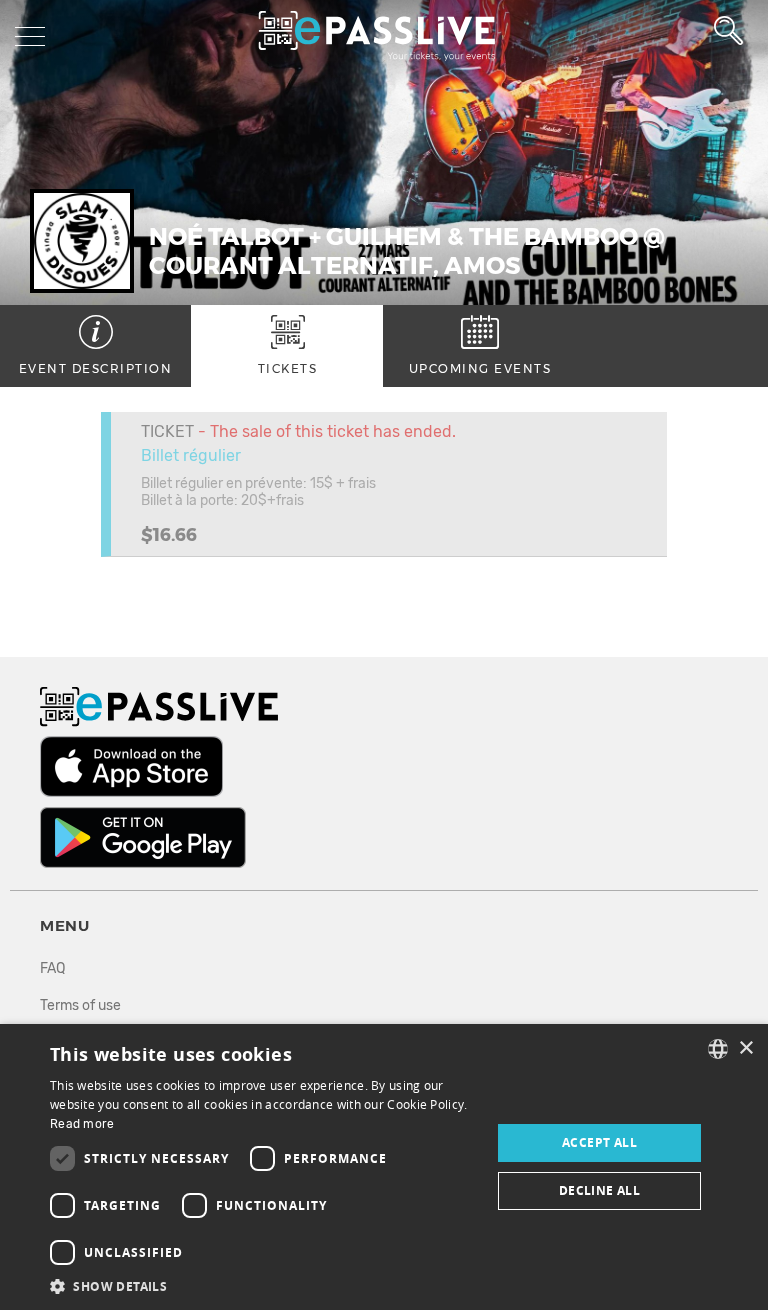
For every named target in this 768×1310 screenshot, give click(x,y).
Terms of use (80, 1005)
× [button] (745, 1048)
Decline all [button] (599, 1190)
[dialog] (384, 1167)
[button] (264, 1285)
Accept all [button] (599, 1142)
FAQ (52, 968)
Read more (82, 1124)
